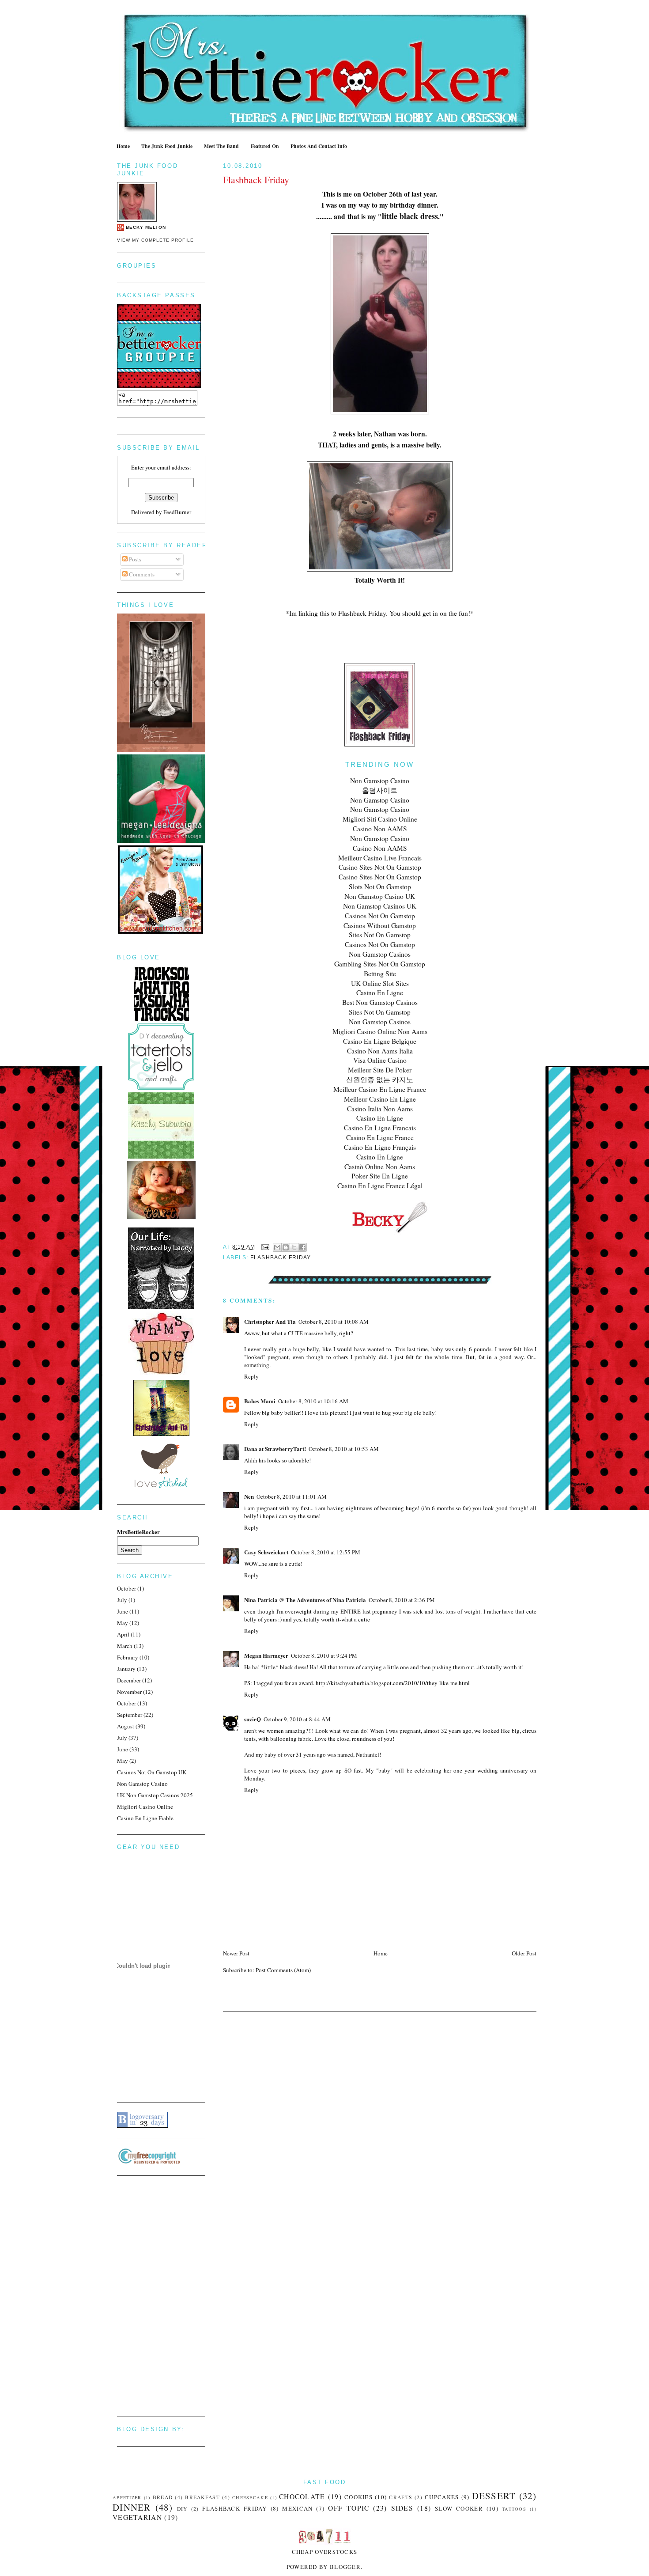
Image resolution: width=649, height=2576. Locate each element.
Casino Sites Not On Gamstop (380, 867)
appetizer (127, 2497)
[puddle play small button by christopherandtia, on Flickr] (161, 1434)
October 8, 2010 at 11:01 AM (292, 1496)
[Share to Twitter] (294, 1247)
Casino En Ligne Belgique (380, 1041)
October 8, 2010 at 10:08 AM (334, 1322)
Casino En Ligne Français (380, 1147)
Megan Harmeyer (266, 1655)
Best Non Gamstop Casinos (380, 1002)
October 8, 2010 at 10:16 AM (313, 1401)
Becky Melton (146, 227)
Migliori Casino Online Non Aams (380, 1031)
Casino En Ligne (380, 993)
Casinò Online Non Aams (380, 1167)
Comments (141, 574)
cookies (358, 2497)
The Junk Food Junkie (167, 146)
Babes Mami (260, 1401)
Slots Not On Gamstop (380, 886)
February (128, 1657)
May (123, 1623)
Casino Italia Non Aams (380, 1109)
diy (182, 2509)
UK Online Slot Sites (380, 983)
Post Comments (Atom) (283, 1970)
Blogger (345, 2567)
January (126, 1669)
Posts (134, 559)
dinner (132, 2507)
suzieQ (253, 1719)
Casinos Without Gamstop (380, 925)
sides (402, 2508)
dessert (494, 2496)
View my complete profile (155, 240)
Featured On (265, 146)
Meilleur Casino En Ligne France (380, 1089)
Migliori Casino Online (145, 1807)
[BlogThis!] (286, 1247)
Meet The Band (221, 146)
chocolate (302, 2496)
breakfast (202, 2497)
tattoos (514, 2509)
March (125, 1646)
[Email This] (277, 1247)
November (129, 1692)
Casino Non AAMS (380, 829)
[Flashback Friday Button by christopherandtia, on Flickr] (380, 744)
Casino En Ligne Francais (380, 1128)
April (123, 1634)
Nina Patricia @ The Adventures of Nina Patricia (305, 1600)
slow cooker (459, 2508)
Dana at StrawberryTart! (275, 1449)
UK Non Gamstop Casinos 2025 (155, 1795)
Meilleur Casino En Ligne (380, 1099)
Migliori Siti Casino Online (380, 819)
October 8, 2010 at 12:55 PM (326, 1552)
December (129, 1680)
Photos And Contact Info (319, 146)
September (130, 1715)
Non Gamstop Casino (380, 780)
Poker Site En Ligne (380, 1176)
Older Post (524, 1953)
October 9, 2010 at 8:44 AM (297, 1719)
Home (123, 146)
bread (163, 2497)
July (122, 1600)
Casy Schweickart (266, 1552)
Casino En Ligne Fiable (145, 1818)
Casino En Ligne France (380, 1137)
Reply (251, 1376)
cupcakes (442, 2497)
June (123, 1611)
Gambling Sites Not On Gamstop (380, 964)
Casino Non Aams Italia (380, 1051)
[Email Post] (265, 1247)
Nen (249, 1496)
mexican (297, 2508)
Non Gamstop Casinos (380, 954)
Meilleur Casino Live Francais (380, 858)
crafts (401, 2497)
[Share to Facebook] (302, 1247)
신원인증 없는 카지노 (380, 1080)
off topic (349, 2508)
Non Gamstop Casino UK (380, 896)
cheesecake (250, 2497)
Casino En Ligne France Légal (380, 1186)
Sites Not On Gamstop (380, 935)
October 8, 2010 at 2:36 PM (402, 1600)
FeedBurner (177, 512)
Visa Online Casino (380, 1060)
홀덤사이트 (380, 790)
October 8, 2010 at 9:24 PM (324, 1655)
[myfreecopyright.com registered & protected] (149, 2162)
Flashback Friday (256, 180)
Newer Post (236, 1953)
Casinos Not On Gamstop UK (152, 1772)
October (126, 1588)
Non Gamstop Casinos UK (380, 906)
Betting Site (380, 974)
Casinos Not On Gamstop (380, 916)
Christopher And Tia (270, 1321)
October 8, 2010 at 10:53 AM (344, 1449)
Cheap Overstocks (325, 2552)
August (126, 1726)
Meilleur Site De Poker (380, 1070)
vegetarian (137, 2517)
